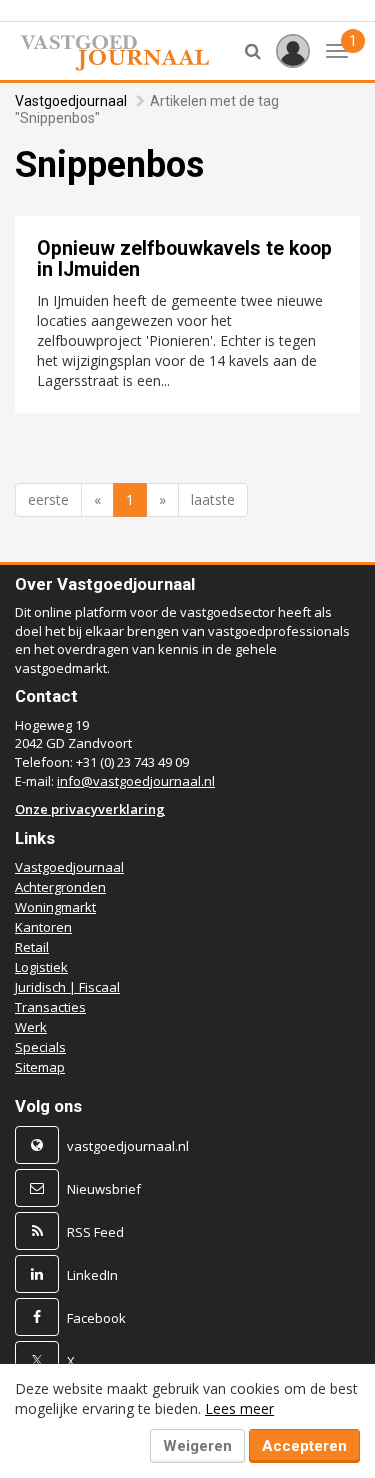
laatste (213, 499)
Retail (32, 947)
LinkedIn (92, 1275)
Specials (40, 1047)
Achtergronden (60, 887)
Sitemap (40, 1067)
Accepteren (304, 1446)
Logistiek (41, 967)
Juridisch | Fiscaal (67, 987)
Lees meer (239, 1408)
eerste (48, 499)
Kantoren (43, 927)
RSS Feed (95, 1232)
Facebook (96, 1318)
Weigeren (197, 1446)
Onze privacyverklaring (90, 809)
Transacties (50, 1007)
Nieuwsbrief (104, 1189)
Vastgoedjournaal (71, 101)
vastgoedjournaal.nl (128, 1146)
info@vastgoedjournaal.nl (136, 781)
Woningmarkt (55, 907)
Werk (31, 1027)
